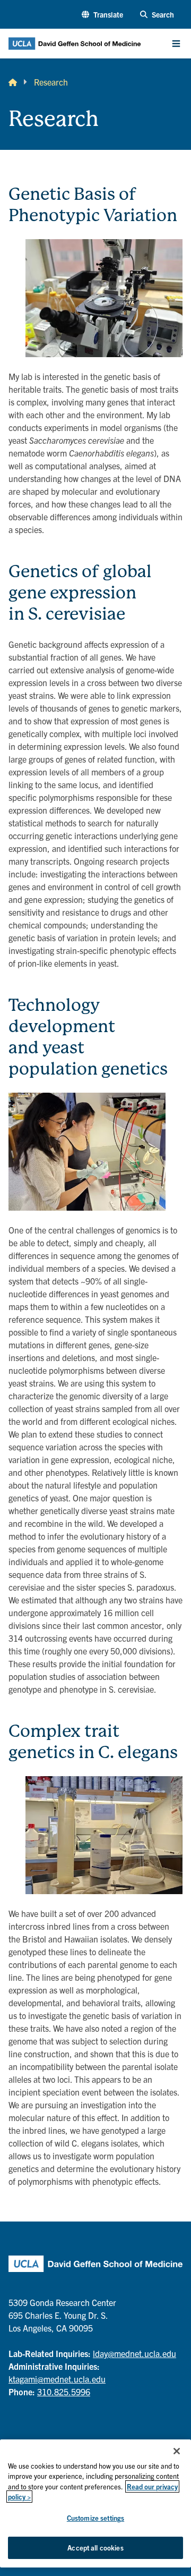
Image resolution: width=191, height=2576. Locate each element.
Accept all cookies (95, 2548)
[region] (95, 2503)
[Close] (177, 2451)
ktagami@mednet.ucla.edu (57, 2379)
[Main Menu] (176, 44)
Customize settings (95, 2518)
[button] (102, 15)
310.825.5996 (64, 2392)
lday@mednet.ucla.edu (134, 2353)
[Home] (13, 82)
